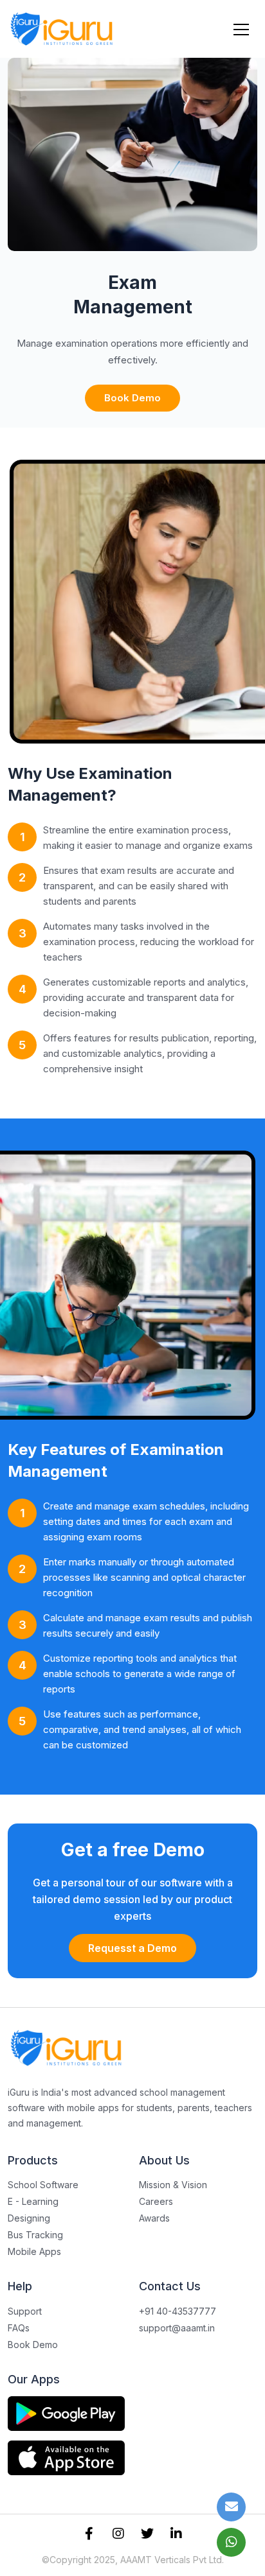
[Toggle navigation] (241, 29)
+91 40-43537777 (178, 2311)
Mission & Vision (173, 2185)
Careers (156, 2201)
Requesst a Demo (132, 1948)
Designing (29, 2218)
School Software (43, 2185)
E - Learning (33, 2201)
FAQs (19, 2328)
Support (25, 2311)
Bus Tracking (35, 2235)
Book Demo (132, 398)
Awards (154, 2218)
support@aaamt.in (177, 2328)
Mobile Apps (34, 2251)
